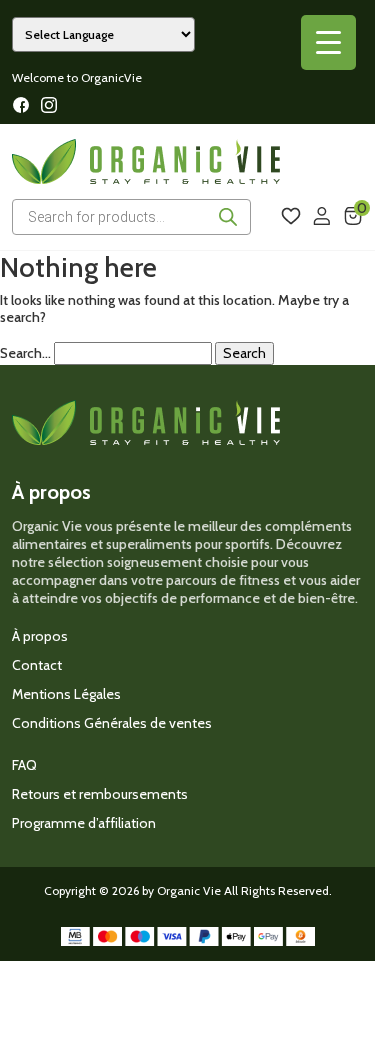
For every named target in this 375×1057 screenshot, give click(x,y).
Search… (25, 353)
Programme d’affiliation (84, 823)
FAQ (24, 765)
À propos (40, 636)
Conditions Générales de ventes (112, 723)
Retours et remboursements (100, 794)
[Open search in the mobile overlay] (131, 217)
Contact (37, 665)
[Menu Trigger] (328, 42)
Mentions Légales (66, 694)
